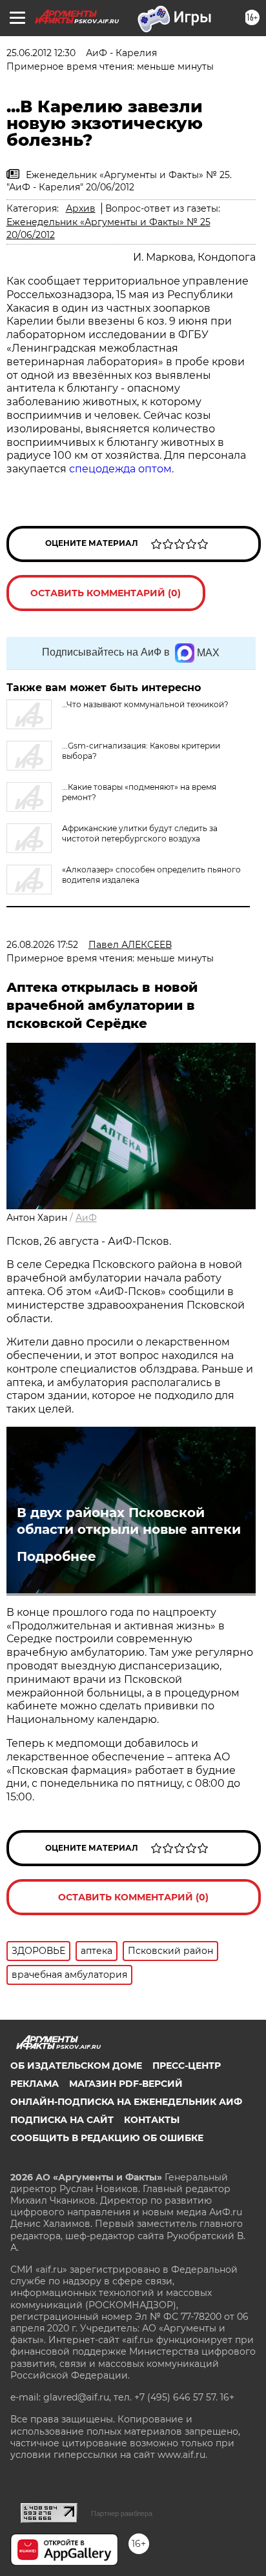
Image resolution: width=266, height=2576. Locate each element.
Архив (81, 208)
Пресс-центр (187, 2066)
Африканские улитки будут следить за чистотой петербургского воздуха (140, 833)
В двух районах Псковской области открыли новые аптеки (129, 1521)
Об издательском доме (76, 2066)
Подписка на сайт (62, 2120)
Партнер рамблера (122, 2513)
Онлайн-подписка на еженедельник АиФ (126, 2102)
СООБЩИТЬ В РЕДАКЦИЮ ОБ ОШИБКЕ (107, 2138)
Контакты (152, 2120)
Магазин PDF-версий (126, 2084)
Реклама (35, 2084)
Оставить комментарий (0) (106, 593)
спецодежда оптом (120, 469)
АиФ (86, 1218)
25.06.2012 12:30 (41, 53)
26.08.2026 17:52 (42, 945)
